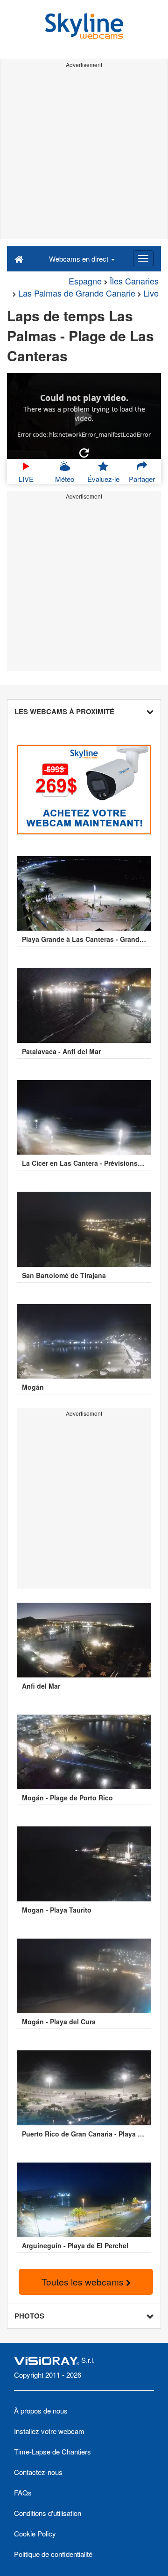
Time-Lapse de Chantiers (52, 2451)
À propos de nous (41, 2410)
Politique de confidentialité (53, 2554)
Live (151, 293)
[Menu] (143, 258)
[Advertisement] (84, 155)
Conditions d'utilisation (48, 2513)
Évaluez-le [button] (103, 479)
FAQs (23, 2492)
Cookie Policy (35, 2533)
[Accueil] (19, 258)
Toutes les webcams (84, 2282)
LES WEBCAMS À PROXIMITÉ (64, 711)
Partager (142, 479)
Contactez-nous (38, 2472)
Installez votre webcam (49, 2431)
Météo (65, 479)
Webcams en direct (80, 259)
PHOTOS (29, 2316)
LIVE (26, 479)
